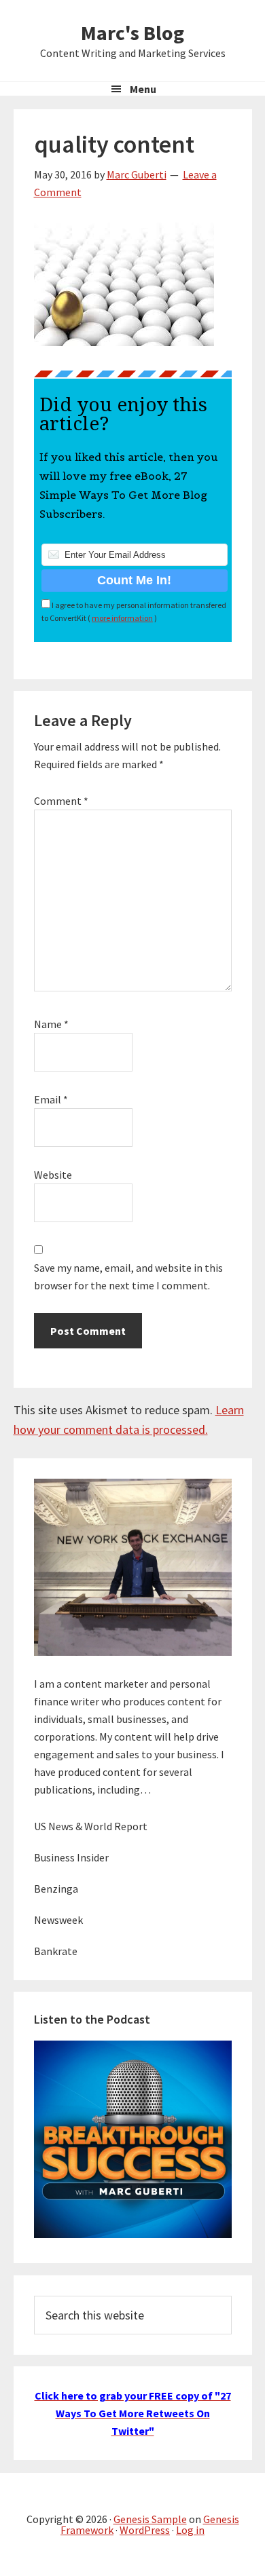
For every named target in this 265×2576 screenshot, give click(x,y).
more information (122, 618)
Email (51, 1099)
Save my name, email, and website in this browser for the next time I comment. (128, 1276)
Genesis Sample (150, 2519)
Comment (61, 801)
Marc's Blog (132, 33)
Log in (190, 2530)
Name (51, 1024)
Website (53, 1175)
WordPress (145, 2530)
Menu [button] (143, 89)
